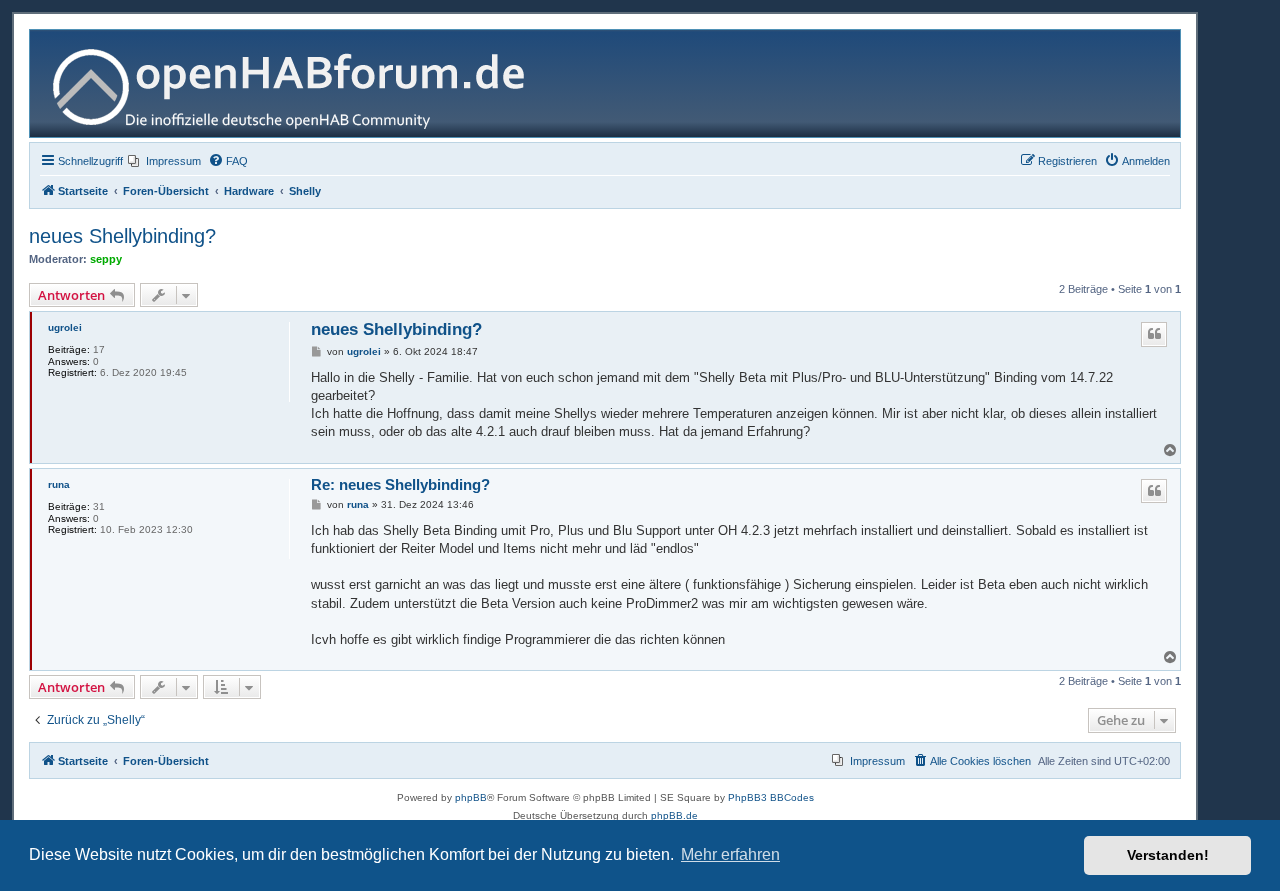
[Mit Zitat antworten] (1154, 334)
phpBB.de (674, 815)
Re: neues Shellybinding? (400, 484)
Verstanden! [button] (1168, 855)
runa (59, 484)
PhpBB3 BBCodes (771, 797)
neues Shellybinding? (122, 236)
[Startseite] (296, 83)
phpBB (471, 797)
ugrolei (65, 327)
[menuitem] (164, 161)
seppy (106, 259)
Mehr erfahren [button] (730, 854)
